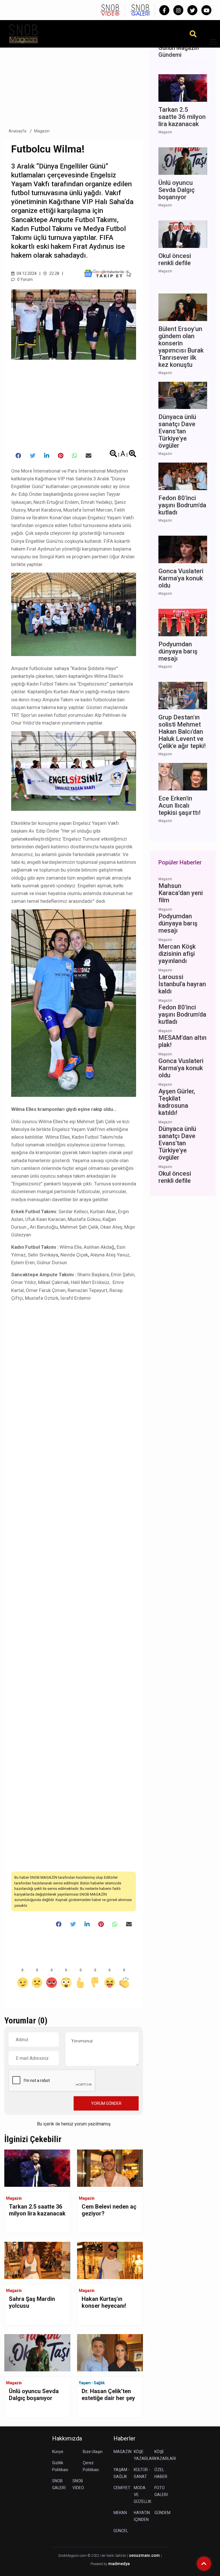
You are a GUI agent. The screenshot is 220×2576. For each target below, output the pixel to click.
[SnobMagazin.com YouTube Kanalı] (206, 10)
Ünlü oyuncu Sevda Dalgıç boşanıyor (34, 2395)
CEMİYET (122, 2488)
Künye (58, 2452)
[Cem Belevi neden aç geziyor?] (110, 2168)
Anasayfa (17, 131)
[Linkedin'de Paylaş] (47, 456)
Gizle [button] (27, 2561)
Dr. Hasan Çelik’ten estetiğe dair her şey (108, 2395)
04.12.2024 (26, 273)
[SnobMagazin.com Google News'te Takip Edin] (108, 273)
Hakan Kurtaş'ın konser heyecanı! (104, 2302)
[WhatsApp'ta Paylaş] (74, 456)
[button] (211, 45)
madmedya (119, 2564)
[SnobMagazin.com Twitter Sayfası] (192, 10)
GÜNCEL (121, 2531)
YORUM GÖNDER (106, 2103)
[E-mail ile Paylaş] (89, 456)
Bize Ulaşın (93, 2452)
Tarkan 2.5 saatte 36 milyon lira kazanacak (37, 2210)
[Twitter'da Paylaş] (33, 456)
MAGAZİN (122, 2452)
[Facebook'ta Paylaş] (18, 456)
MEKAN (120, 2513)
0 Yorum (24, 279)
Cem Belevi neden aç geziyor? (109, 2210)
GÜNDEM (162, 2513)
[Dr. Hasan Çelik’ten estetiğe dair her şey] (110, 2352)
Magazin (42, 131)
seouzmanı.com (144, 2556)
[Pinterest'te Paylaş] (61, 456)
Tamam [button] (62, 2561)
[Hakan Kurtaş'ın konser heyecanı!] (110, 2260)
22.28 (54, 273)
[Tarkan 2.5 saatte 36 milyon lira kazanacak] (37, 2168)
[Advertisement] (74, 80)
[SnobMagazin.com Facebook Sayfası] (164, 10)
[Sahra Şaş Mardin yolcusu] (37, 2260)
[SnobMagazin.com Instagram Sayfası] (178, 10)
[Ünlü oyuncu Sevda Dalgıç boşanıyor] (37, 2352)
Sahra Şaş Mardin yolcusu (32, 2302)
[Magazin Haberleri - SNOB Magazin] (23, 33)
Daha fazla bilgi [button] (47, 2550)
